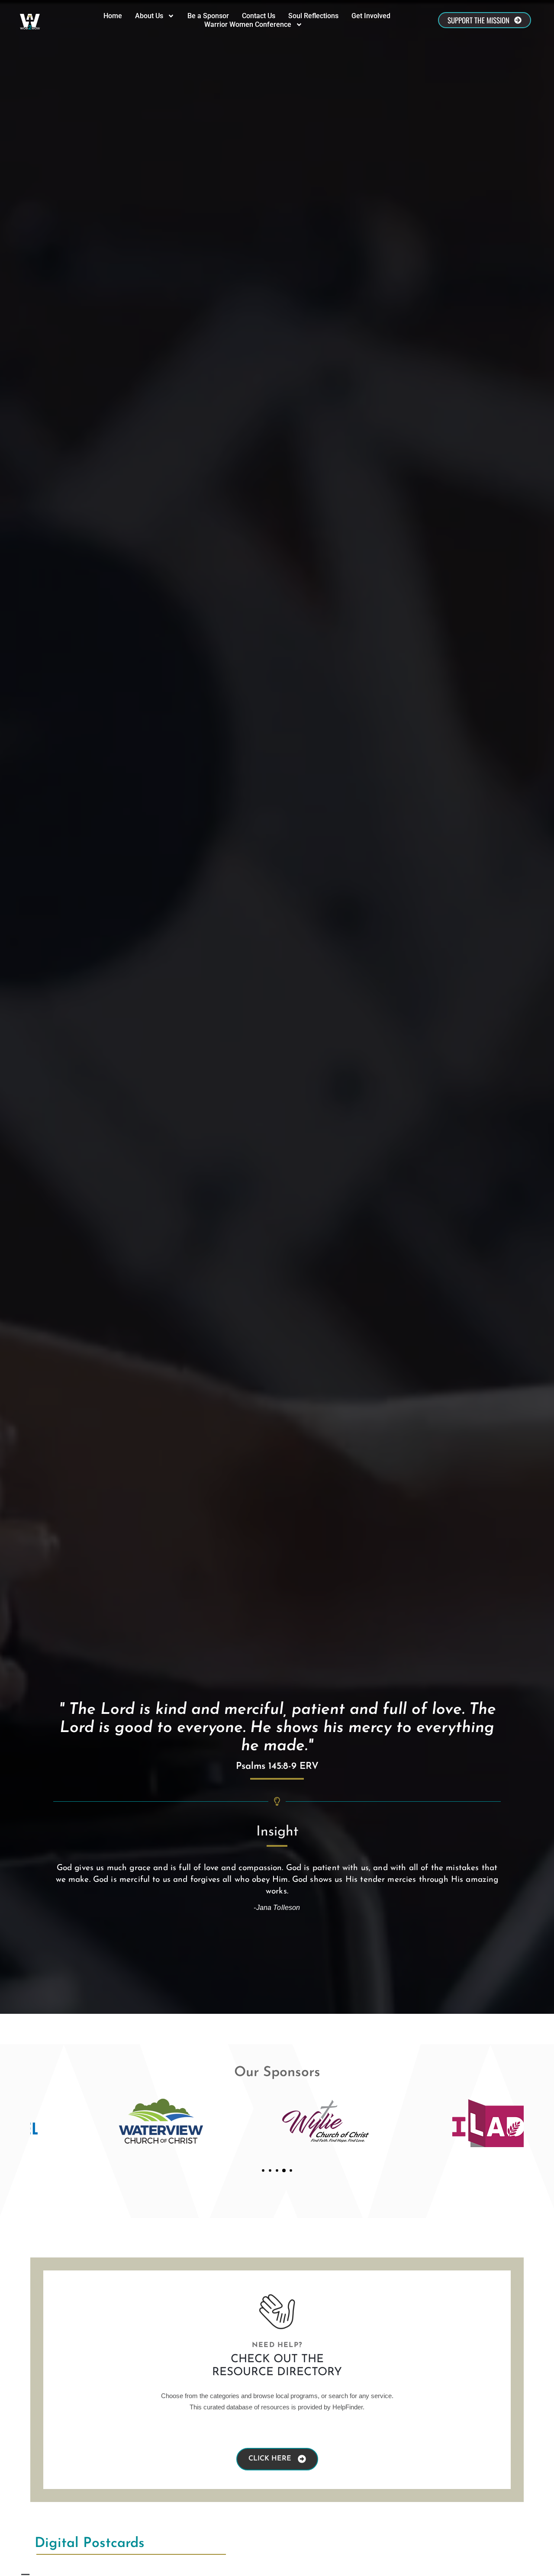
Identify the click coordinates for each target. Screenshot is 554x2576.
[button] (263, 2170)
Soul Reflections (313, 16)
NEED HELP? (277, 2345)
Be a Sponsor (208, 16)
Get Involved (371, 16)
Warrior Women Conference (248, 24)
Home (113, 16)
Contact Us (259, 16)
